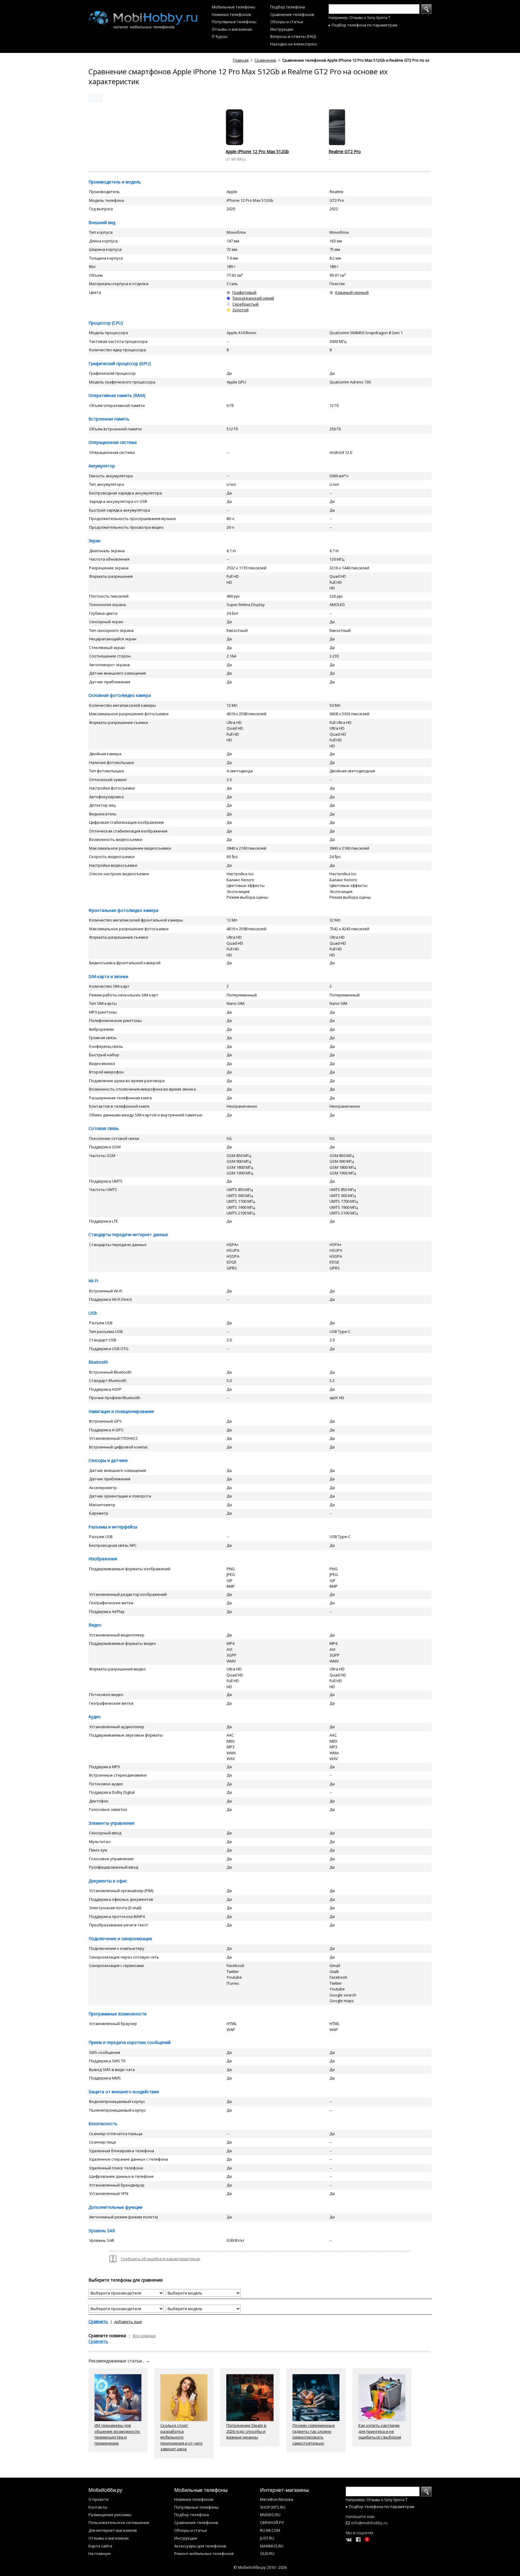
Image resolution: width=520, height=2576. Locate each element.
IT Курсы (220, 36)
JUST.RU (267, 2538)
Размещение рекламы (110, 2515)
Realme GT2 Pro (345, 151)
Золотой (240, 310)
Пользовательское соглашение (119, 2522)
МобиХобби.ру (105, 2490)
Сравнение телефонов (292, 14)
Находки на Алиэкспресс (294, 44)
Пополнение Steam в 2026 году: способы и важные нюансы (246, 2431)
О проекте (99, 2499)
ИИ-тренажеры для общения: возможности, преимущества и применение (118, 2434)
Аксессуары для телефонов (200, 2546)
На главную (100, 2553)
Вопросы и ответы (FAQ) (293, 36)
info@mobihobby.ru (369, 2523)
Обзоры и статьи (287, 22)
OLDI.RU (267, 2553)
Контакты (98, 2507)
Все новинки (144, 2336)
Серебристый (245, 304)
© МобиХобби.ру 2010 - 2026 (260, 2567)
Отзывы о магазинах (232, 29)
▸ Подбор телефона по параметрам (363, 25)
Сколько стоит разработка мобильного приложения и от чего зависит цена (181, 2437)
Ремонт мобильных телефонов (204, 2553)
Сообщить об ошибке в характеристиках (160, 2259)
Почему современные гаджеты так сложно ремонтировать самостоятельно (314, 2434)
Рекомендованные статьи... (119, 2361)
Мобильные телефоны (234, 7)
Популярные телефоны (234, 22)
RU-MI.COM (270, 2530)
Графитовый (244, 292)
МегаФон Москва (277, 2499)
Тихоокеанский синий (253, 298)
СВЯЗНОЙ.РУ (272, 2522)
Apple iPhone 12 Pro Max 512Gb (257, 151)
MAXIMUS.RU (272, 2546)
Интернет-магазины (284, 2490)
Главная (241, 60)
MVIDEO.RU (270, 2515)
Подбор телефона (288, 7)
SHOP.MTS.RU (273, 2507)
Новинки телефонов (231, 14)
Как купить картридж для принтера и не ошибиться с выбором (380, 2431)
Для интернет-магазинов (113, 2530)
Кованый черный (352, 292)
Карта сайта (100, 2546)
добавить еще (128, 2322)
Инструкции (282, 29)
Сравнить (98, 2321)
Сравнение (265, 60)
